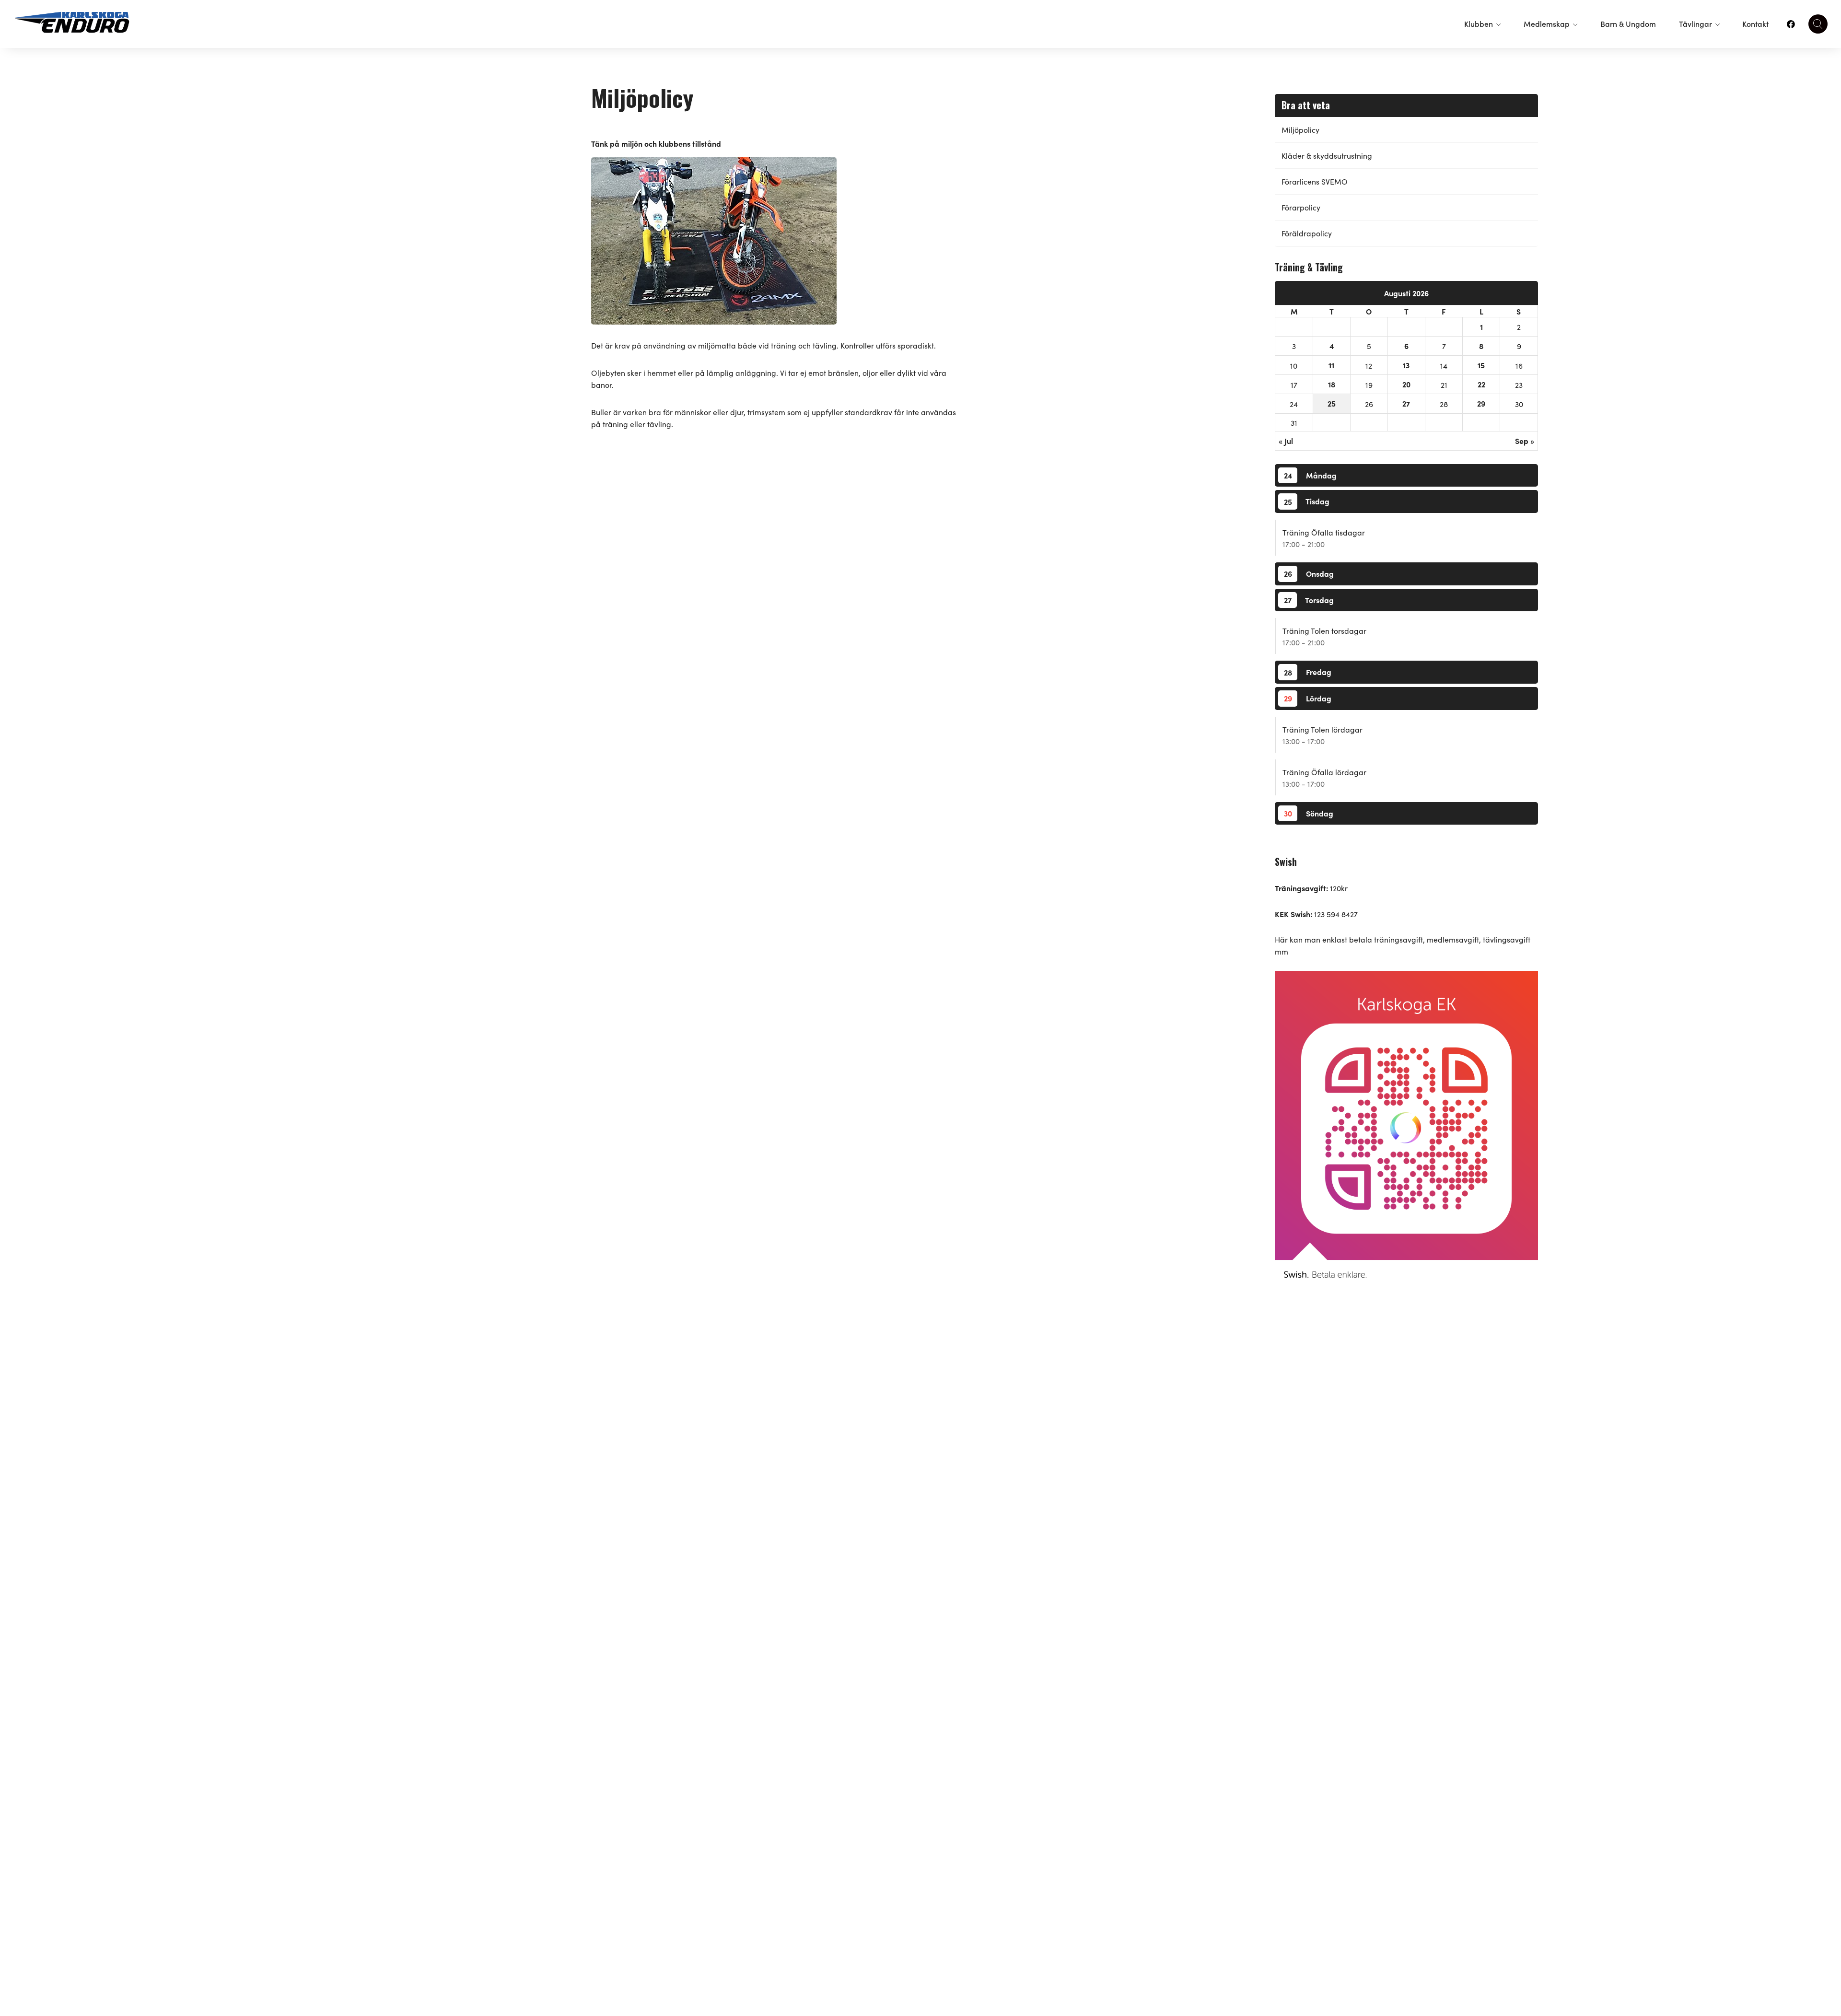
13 (1406, 365)
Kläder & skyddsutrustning (1327, 155)
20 (1406, 384)
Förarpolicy (1301, 207)
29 (1481, 403)
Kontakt (1755, 23)
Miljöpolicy (1300, 129)
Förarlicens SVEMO (1315, 181)
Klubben (1479, 23)
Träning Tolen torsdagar (1324, 630)
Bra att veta (1306, 105)
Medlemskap (1547, 23)
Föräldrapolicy (1307, 233)
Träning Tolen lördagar (1322, 729)
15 (1481, 365)
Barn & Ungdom (1628, 23)
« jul (1286, 441)
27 (1406, 403)
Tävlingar (1695, 23)
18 (1332, 384)
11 (1331, 365)
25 (1332, 403)
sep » (1525, 441)
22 (1481, 384)
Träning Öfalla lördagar (1324, 772)
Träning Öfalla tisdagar (1324, 532)
